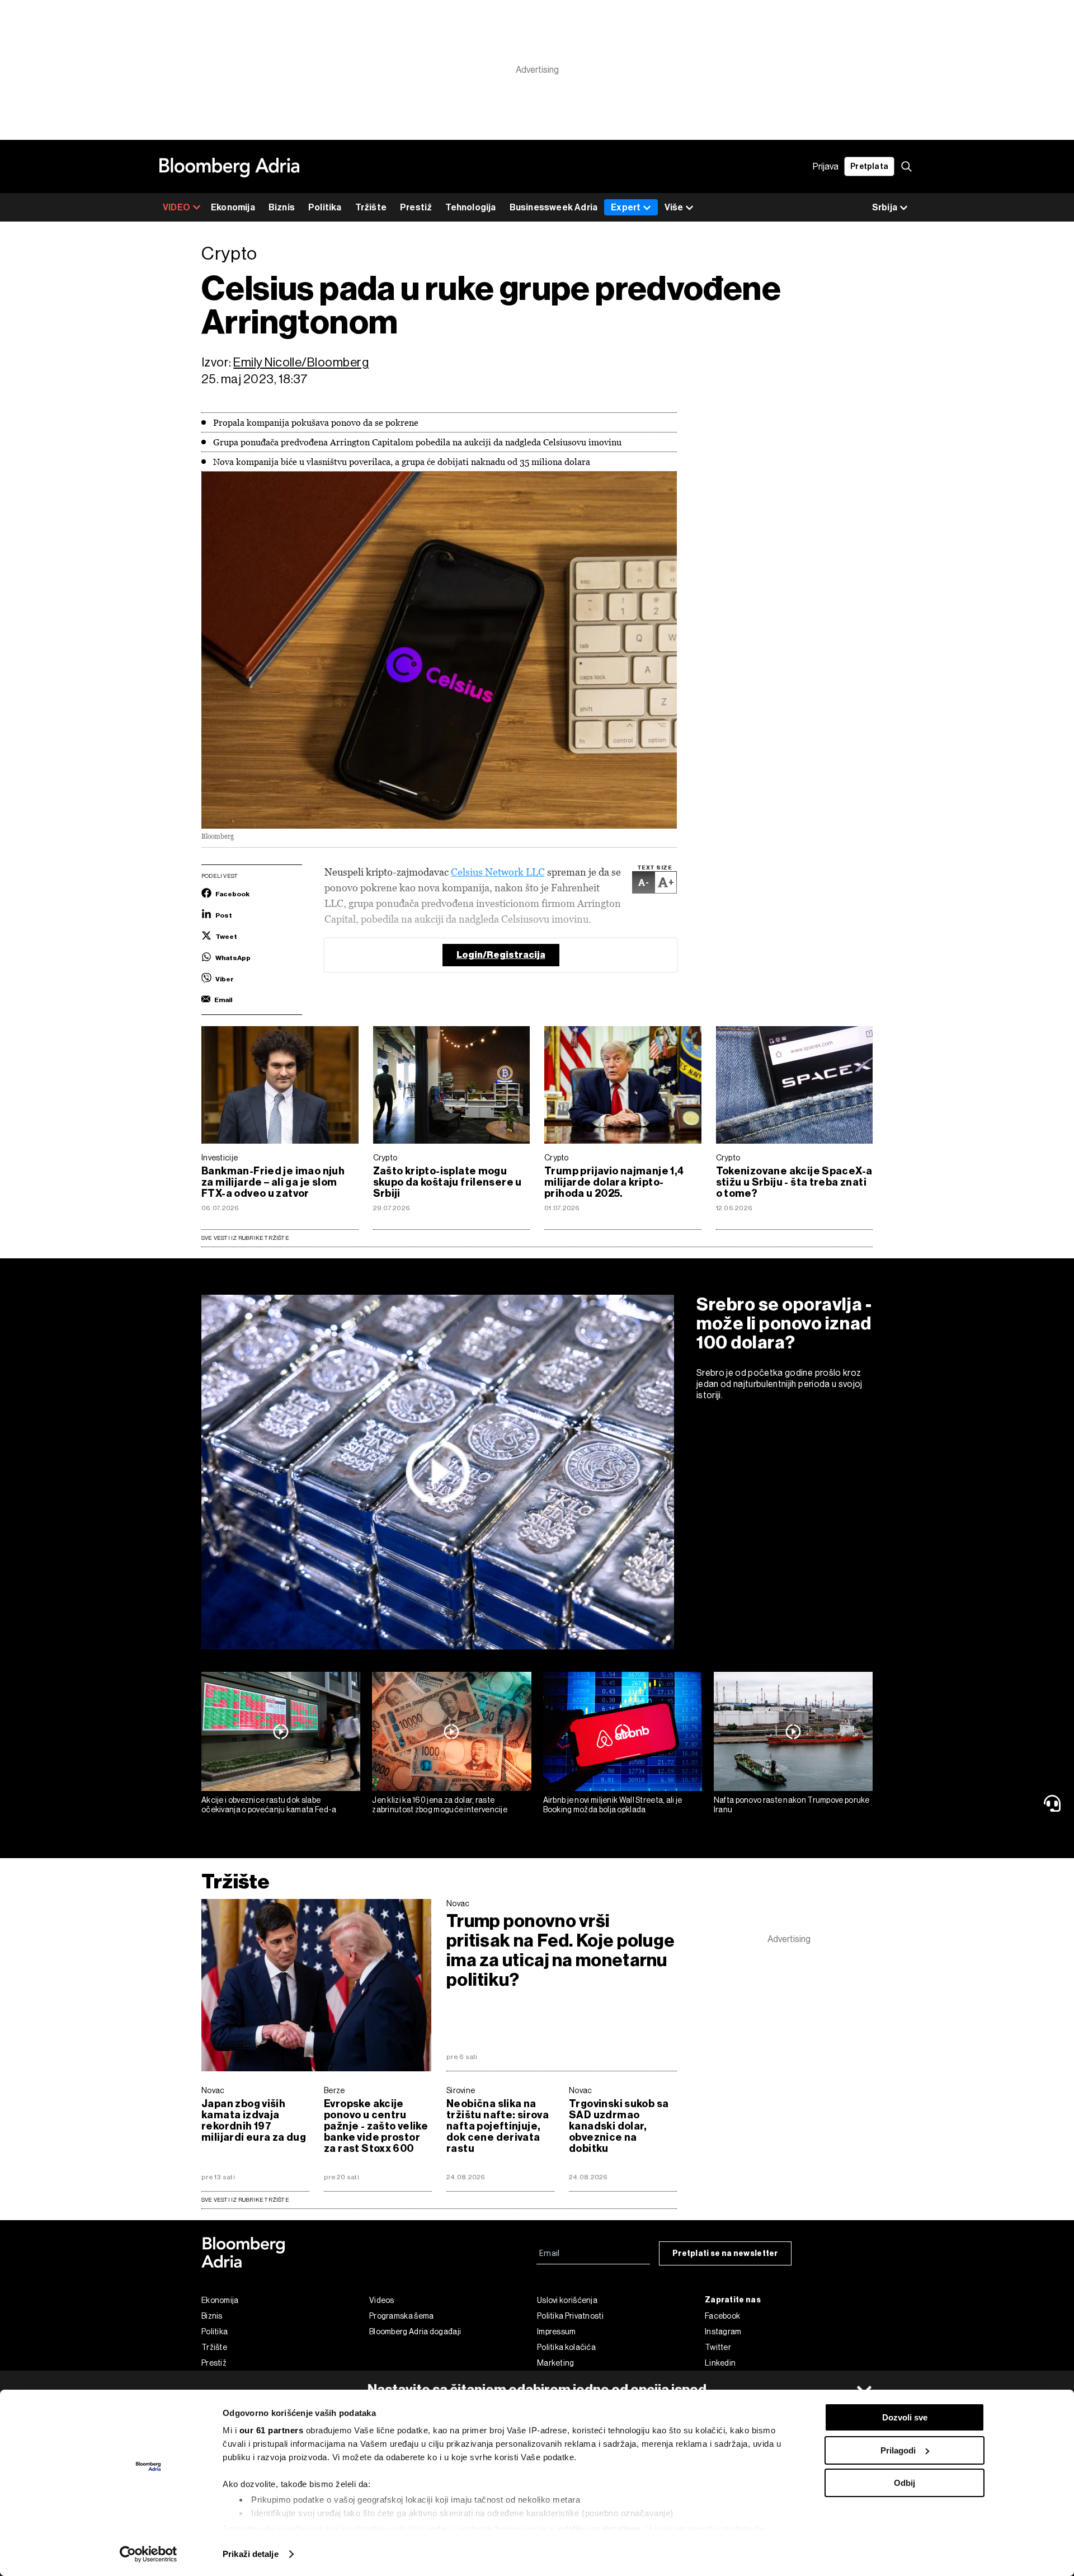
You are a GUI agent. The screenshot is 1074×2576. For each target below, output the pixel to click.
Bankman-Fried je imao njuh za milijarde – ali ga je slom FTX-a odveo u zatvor (273, 1182)
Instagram (723, 2331)
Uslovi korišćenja (567, 2300)
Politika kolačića (566, 2347)
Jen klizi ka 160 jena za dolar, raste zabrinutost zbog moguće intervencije (440, 1805)
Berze (335, 2090)
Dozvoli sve (905, 2417)
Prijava (826, 166)
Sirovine (461, 2090)
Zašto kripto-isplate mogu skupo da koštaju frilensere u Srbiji (447, 1182)
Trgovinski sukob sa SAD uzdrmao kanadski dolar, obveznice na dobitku (619, 2126)
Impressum (557, 2331)
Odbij (905, 2483)
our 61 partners (272, 2430)
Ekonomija (233, 207)
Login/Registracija (501, 955)
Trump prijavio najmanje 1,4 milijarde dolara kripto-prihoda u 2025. (614, 1182)
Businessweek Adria (554, 207)
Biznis (282, 207)
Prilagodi (898, 2450)
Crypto (385, 1158)
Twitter (718, 2347)
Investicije (220, 1158)
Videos (382, 2300)
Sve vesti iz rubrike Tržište (245, 1238)
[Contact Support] (1054, 1803)
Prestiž (416, 207)
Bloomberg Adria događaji (415, 2331)
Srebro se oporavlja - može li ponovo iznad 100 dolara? (784, 1323)
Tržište (371, 207)
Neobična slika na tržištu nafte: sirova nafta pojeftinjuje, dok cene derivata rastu (498, 2126)
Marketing (556, 2363)
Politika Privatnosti (570, 2316)
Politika (325, 207)
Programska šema (402, 2316)
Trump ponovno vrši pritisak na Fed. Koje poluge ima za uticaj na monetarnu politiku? (560, 1950)
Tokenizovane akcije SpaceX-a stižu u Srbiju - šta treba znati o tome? (794, 1182)
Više (674, 207)
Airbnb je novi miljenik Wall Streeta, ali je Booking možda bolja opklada (613, 1805)
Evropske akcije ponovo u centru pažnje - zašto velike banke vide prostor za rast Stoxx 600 (376, 2126)
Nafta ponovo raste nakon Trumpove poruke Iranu (792, 1805)
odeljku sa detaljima (599, 2529)
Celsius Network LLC (498, 872)
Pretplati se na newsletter (725, 2253)
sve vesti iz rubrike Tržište (245, 2200)
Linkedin (720, 2363)
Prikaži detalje (251, 2554)
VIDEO (176, 207)
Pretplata (869, 166)
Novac (458, 1903)
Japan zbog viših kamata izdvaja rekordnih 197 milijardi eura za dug (254, 2121)
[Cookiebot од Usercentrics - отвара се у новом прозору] (149, 2554)
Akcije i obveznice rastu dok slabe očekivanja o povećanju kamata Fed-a (269, 1805)
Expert (626, 207)
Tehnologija (470, 207)
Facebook (722, 2316)
